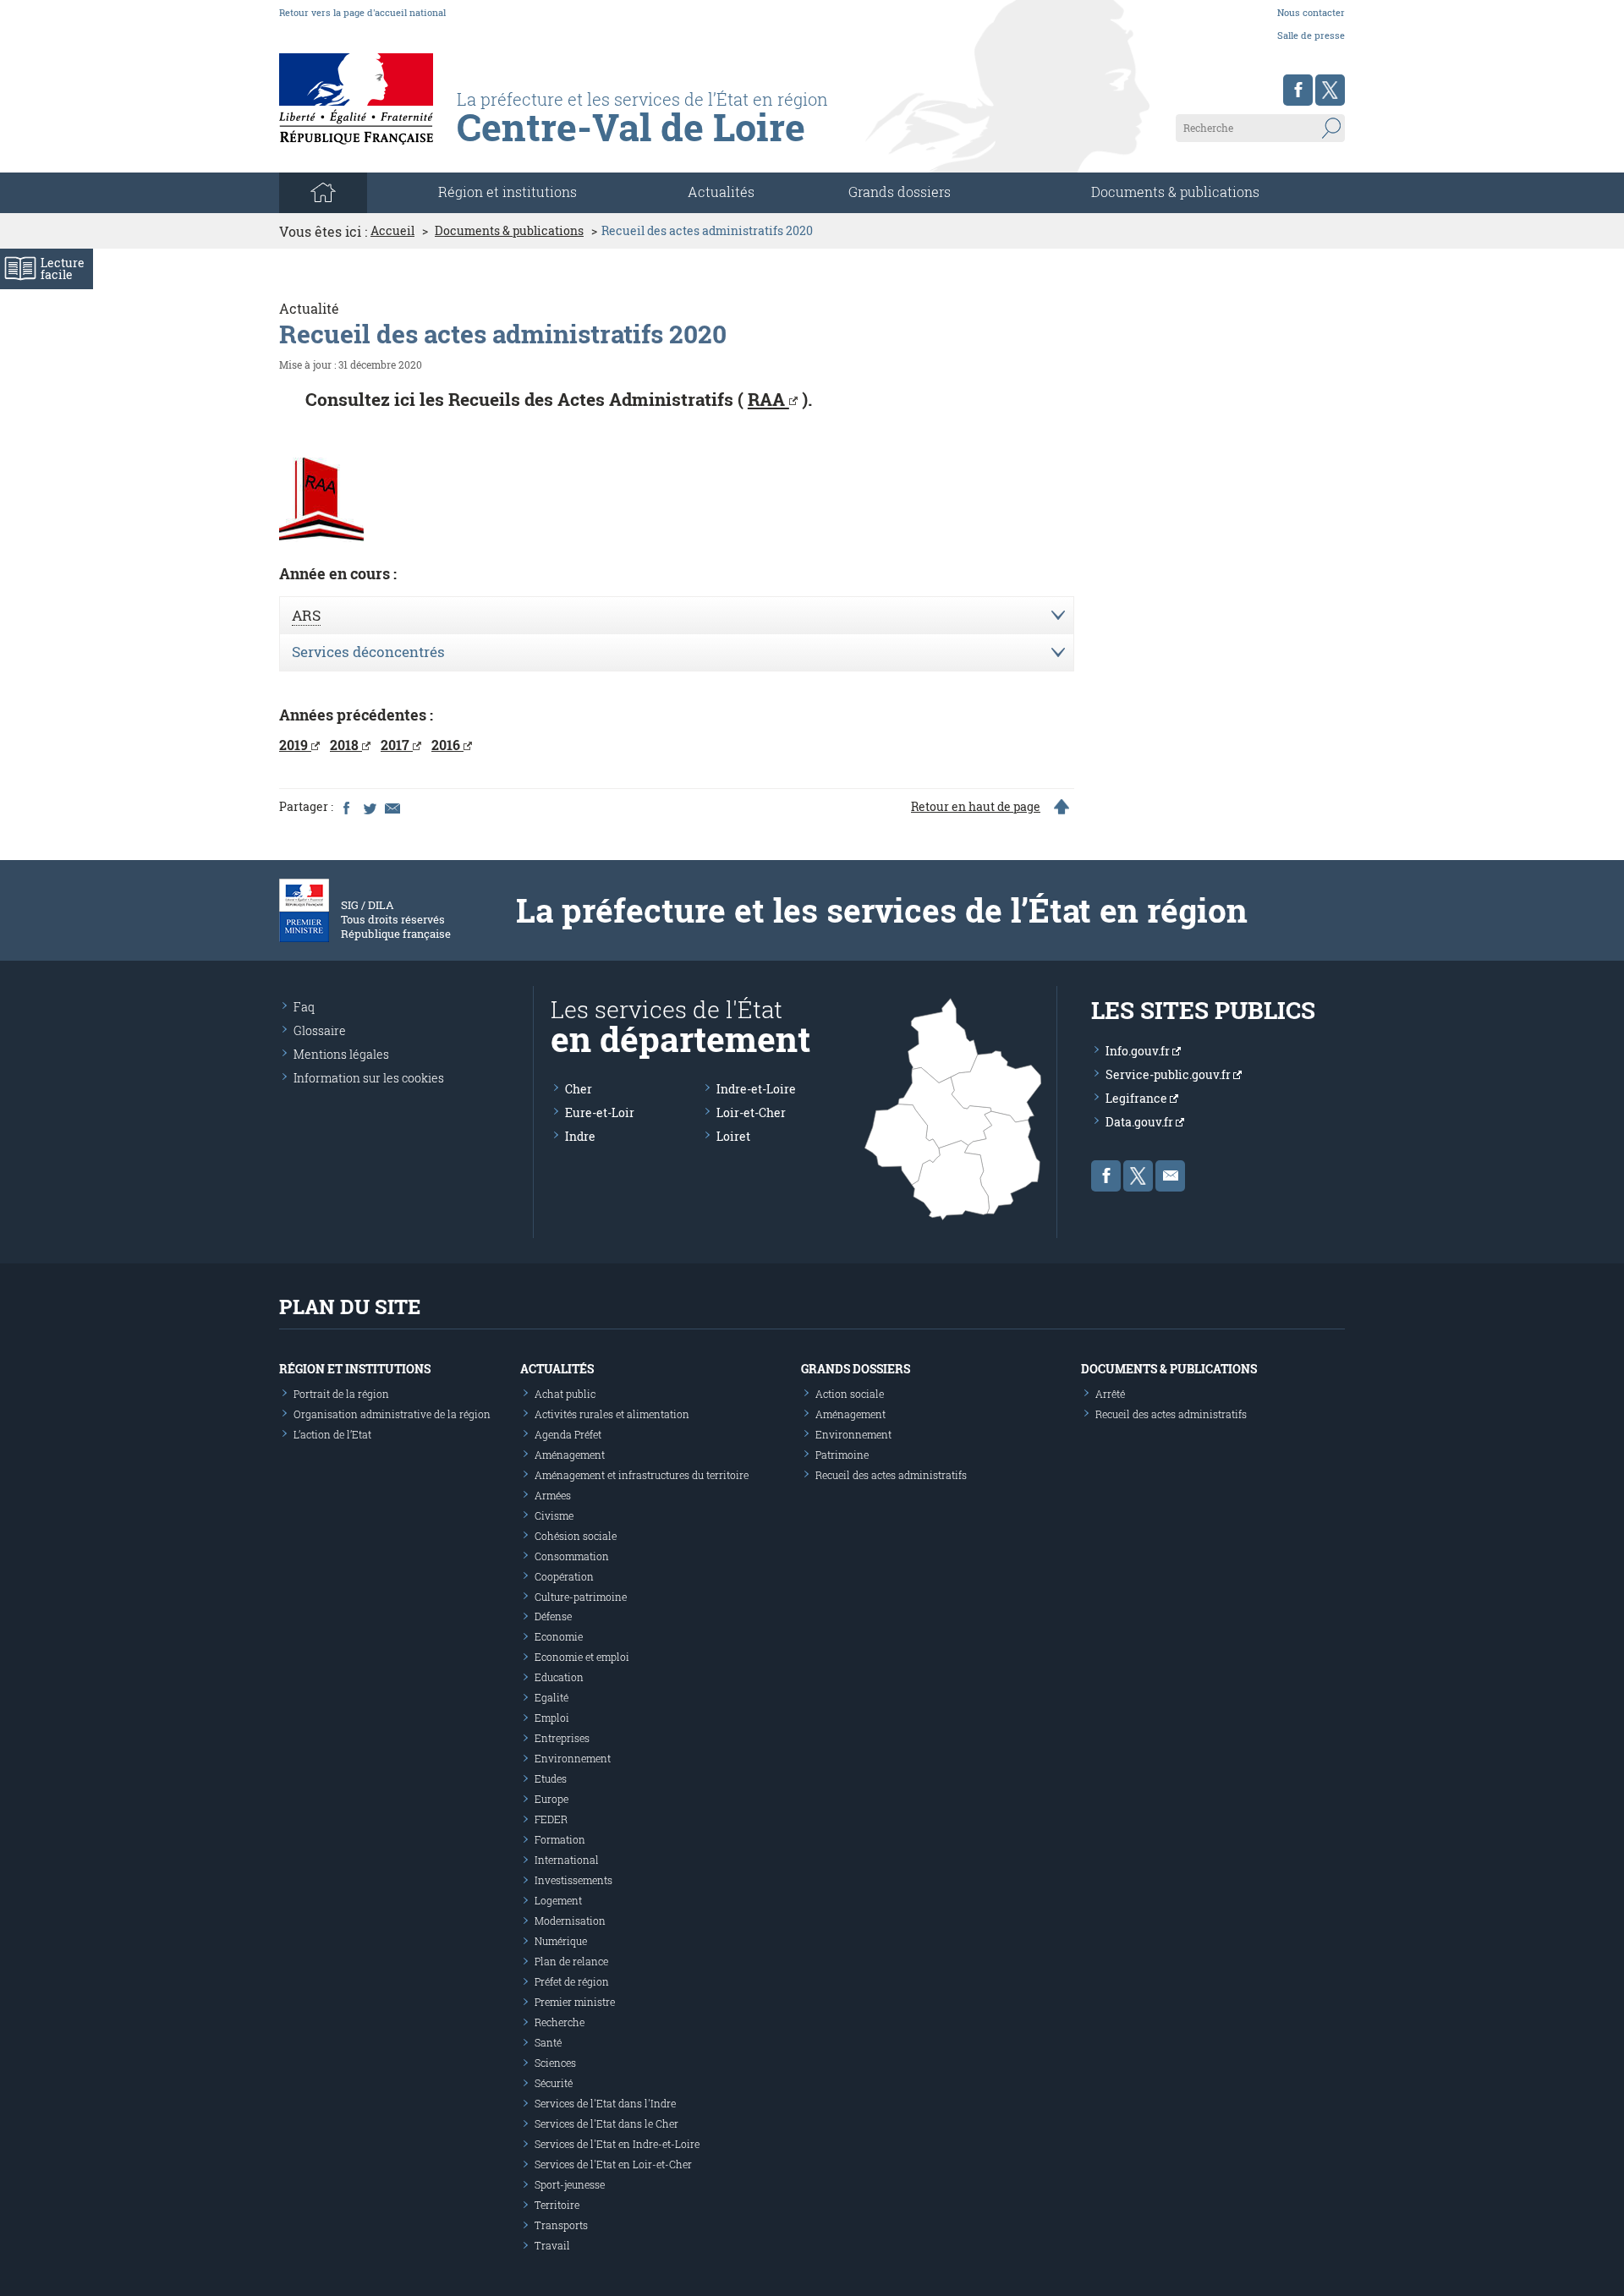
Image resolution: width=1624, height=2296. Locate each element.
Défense (553, 1616)
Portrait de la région (341, 1394)
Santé (548, 2042)
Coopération (564, 1576)
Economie (559, 1636)
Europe (551, 1799)
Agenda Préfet (568, 1434)
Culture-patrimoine (581, 1597)
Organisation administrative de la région (392, 1414)
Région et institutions (355, 1369)
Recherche (560, 2022)
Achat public (565, 1394)
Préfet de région (572, 1981)
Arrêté (1110, 1394)
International (567, 1860)
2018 (346, 745)
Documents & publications (1175, 192)
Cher (579, 1089)
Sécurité (554, 2083)
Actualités (721, 192)
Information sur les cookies (369, 1078)
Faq (304, 1007)
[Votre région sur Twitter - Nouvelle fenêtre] (1330, 90)
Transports (561, 2225)
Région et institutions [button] (507, 192)
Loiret (733, 1136)
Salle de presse (1311, 35)
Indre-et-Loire (756, 1089)
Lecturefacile (63, 269)
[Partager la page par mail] (392, 807)
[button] (677, 616)
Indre (580, 1136)
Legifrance (1138, 1098)
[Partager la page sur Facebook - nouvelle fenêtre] (346, 807)
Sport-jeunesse (570, 2184)
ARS (306, 615)
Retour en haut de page (976, 807)
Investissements (573, 1880)
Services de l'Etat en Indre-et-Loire (617, 2144)
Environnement (573, 1758)
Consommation (572, 1556)
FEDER (551, 1819)
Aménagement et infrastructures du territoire (642, 1475)
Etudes (551, 1778)
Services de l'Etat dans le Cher (606, 2123)
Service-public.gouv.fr (1169, 1074)
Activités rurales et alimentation (612, 1414)
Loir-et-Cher (751, 1112)
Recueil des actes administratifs (891, 1475)
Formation (560, 1839)
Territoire (557, 2205)
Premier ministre (575, 2002)
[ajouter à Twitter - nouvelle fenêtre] (369, 807)
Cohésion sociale (576, 1536)
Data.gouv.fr (1141, 1122)
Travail (552, 2245)
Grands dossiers (900, 192)
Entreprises (562, 1738)
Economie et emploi (582, 1657)
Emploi (552, 1718)
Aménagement (570, 1455)
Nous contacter (1311, 12)
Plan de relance (571, 1961)
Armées (553, 1495)
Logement (558, 1900)
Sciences (555, 2063)
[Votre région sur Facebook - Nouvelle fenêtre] (1298, 90)
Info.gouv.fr (1139, 1051)
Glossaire (320, 1030)
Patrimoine (842, 1455)
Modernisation (570, 1921)
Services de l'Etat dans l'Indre (605, 2103)
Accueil (392, 231)
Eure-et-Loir (600, 1112)
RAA (768, 399)
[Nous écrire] (1170, 1176)
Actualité (309, 308)
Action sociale (850, 1394)
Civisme (554, 1515)
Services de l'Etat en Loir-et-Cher (613, 2164)
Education (559, 1677)
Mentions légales (341, 1054)
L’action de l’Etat (332, 1434)
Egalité (551, 1697)
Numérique (561, 1941)
